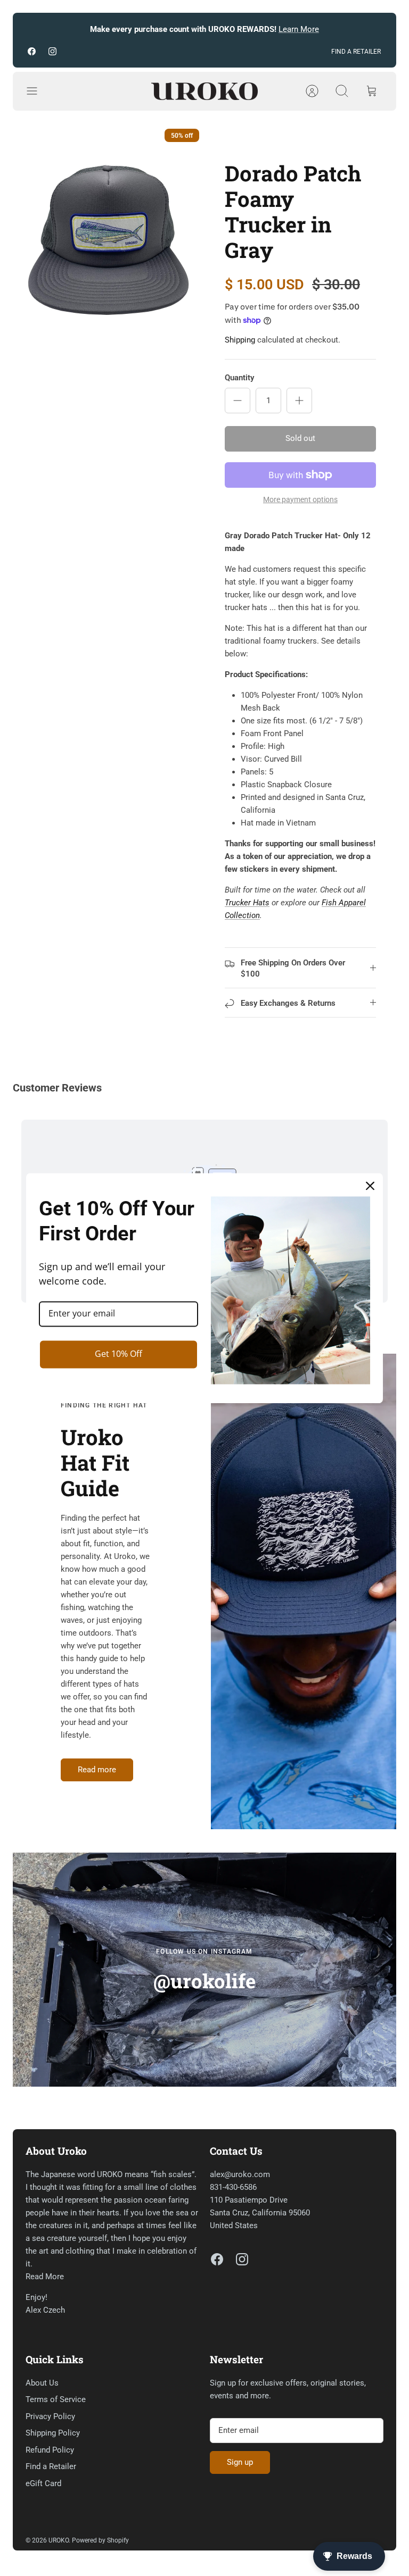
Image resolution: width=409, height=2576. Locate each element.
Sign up (240, 2462)
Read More (45, 2277)
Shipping (240, 340)
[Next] (375, 30)
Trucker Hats (247, 903)
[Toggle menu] (37, 91)
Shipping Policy (53, 2433)
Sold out (300, 438)
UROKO (59, 2540)
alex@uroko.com (240, 2174)
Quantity (239, 378)
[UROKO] (204, 91)
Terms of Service (56, 2399)
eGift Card (43, 2483)
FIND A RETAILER (356, 52)
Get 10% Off (118, 1354)
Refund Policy (50, 2450)
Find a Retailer (51, 2466)
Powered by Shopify (100, 2540)
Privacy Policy (50, 2416)
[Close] (370, 1186)
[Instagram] (52, 51)
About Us (42, 2383)
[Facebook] (32, 51)
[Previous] (34, 30)
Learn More (299, 29)
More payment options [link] (300, 499)
